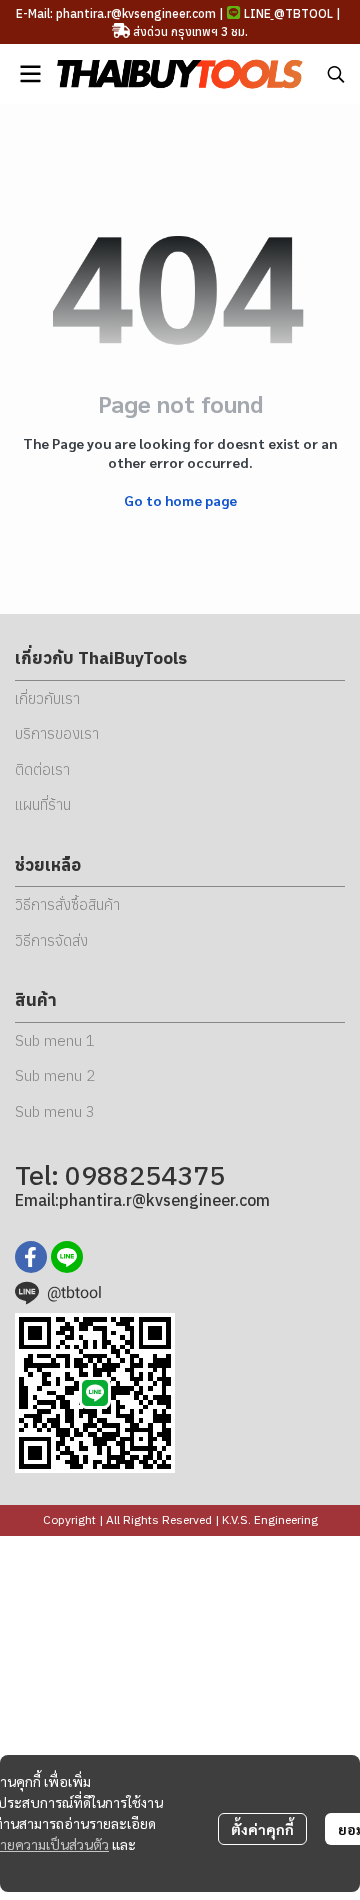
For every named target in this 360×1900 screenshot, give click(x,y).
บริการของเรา (57, 733)
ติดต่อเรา (42, 769)
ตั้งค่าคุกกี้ (262, 1829)
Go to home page (180, 500)
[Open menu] (30, 74)
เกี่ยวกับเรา (47, 698)
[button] (336, 74)
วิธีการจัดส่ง (51, 940)
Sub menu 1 (55, 1040)
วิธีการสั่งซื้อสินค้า (67, 904)
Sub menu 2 (55, 1075)
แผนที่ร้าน (43, 804)
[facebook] (31, 1257)
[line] (67, 1257)
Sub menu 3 (55, 1111)
